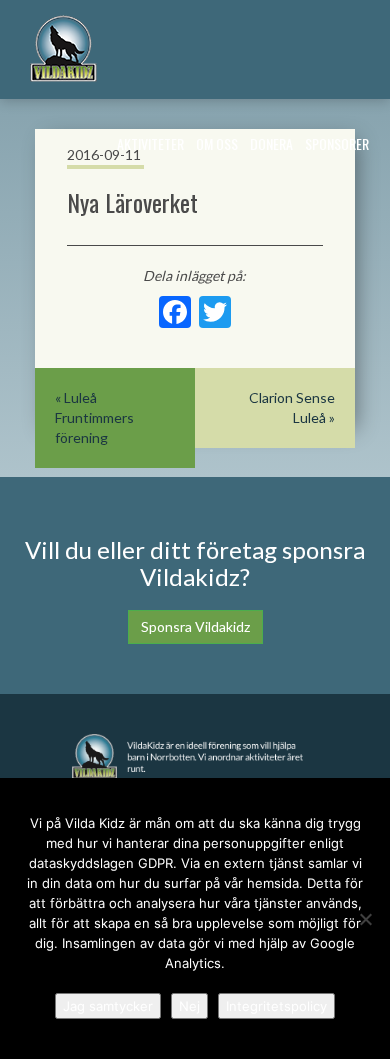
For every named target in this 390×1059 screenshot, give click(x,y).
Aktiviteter (150, 143)
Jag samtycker (108, 1006)
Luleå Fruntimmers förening (94, 417)
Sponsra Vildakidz (195, 626)
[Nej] (365, 919)
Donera (271, 143)
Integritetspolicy (276, 1006)
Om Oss (217, 143)
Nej (189, 1006)
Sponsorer (337, 143)
